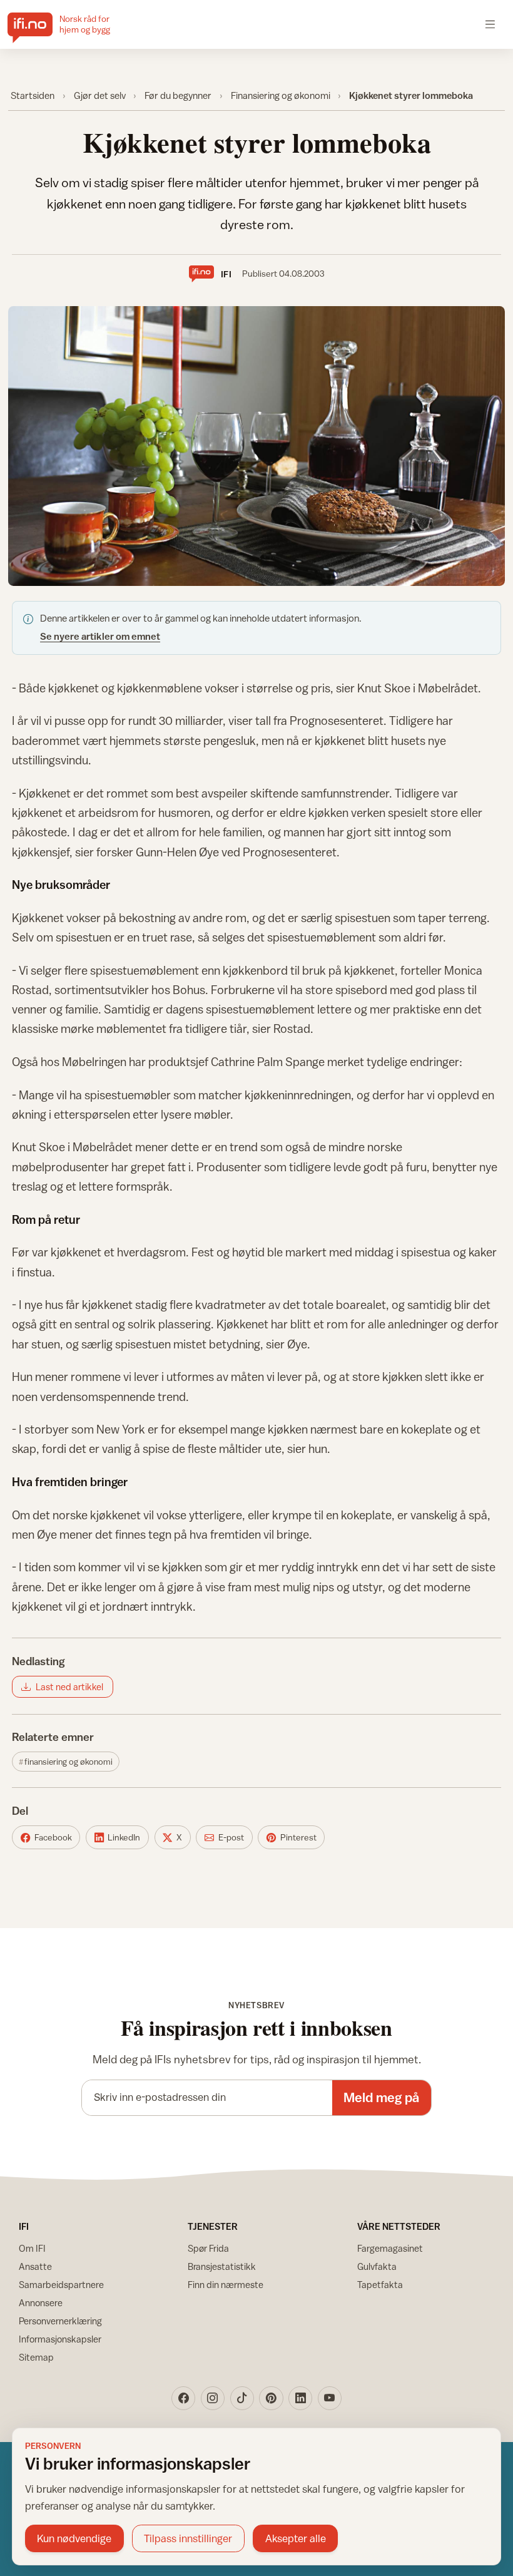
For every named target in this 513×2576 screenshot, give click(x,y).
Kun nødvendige (74, 2538)
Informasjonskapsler (60, 2339)
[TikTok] (242, 2398)
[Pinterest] (271, 2398)
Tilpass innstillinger (188, 2538)
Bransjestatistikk (222, 2266)
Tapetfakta (380, 2285)
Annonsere (41, 2303)
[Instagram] (213, 2398)
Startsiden (33, 95)
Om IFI (32, 2248)
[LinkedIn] (300, 2398)
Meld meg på (381, 2097)
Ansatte (35, 2266)
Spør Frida (208, 2248)
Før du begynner (178, 95)
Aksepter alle (296, 2538)
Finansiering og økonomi (281, 95)
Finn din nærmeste (226, 2285)
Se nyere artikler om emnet (100, 636)
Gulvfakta (377, 2266)
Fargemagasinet (390, 2248)
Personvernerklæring (60, 2321)
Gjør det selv (100, 95)
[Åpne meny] (490, 24)
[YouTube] (330, 2398)
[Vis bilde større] (257, 446)
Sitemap (36, 2357)
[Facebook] (183, 2398)
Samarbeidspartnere (61, 2285)
